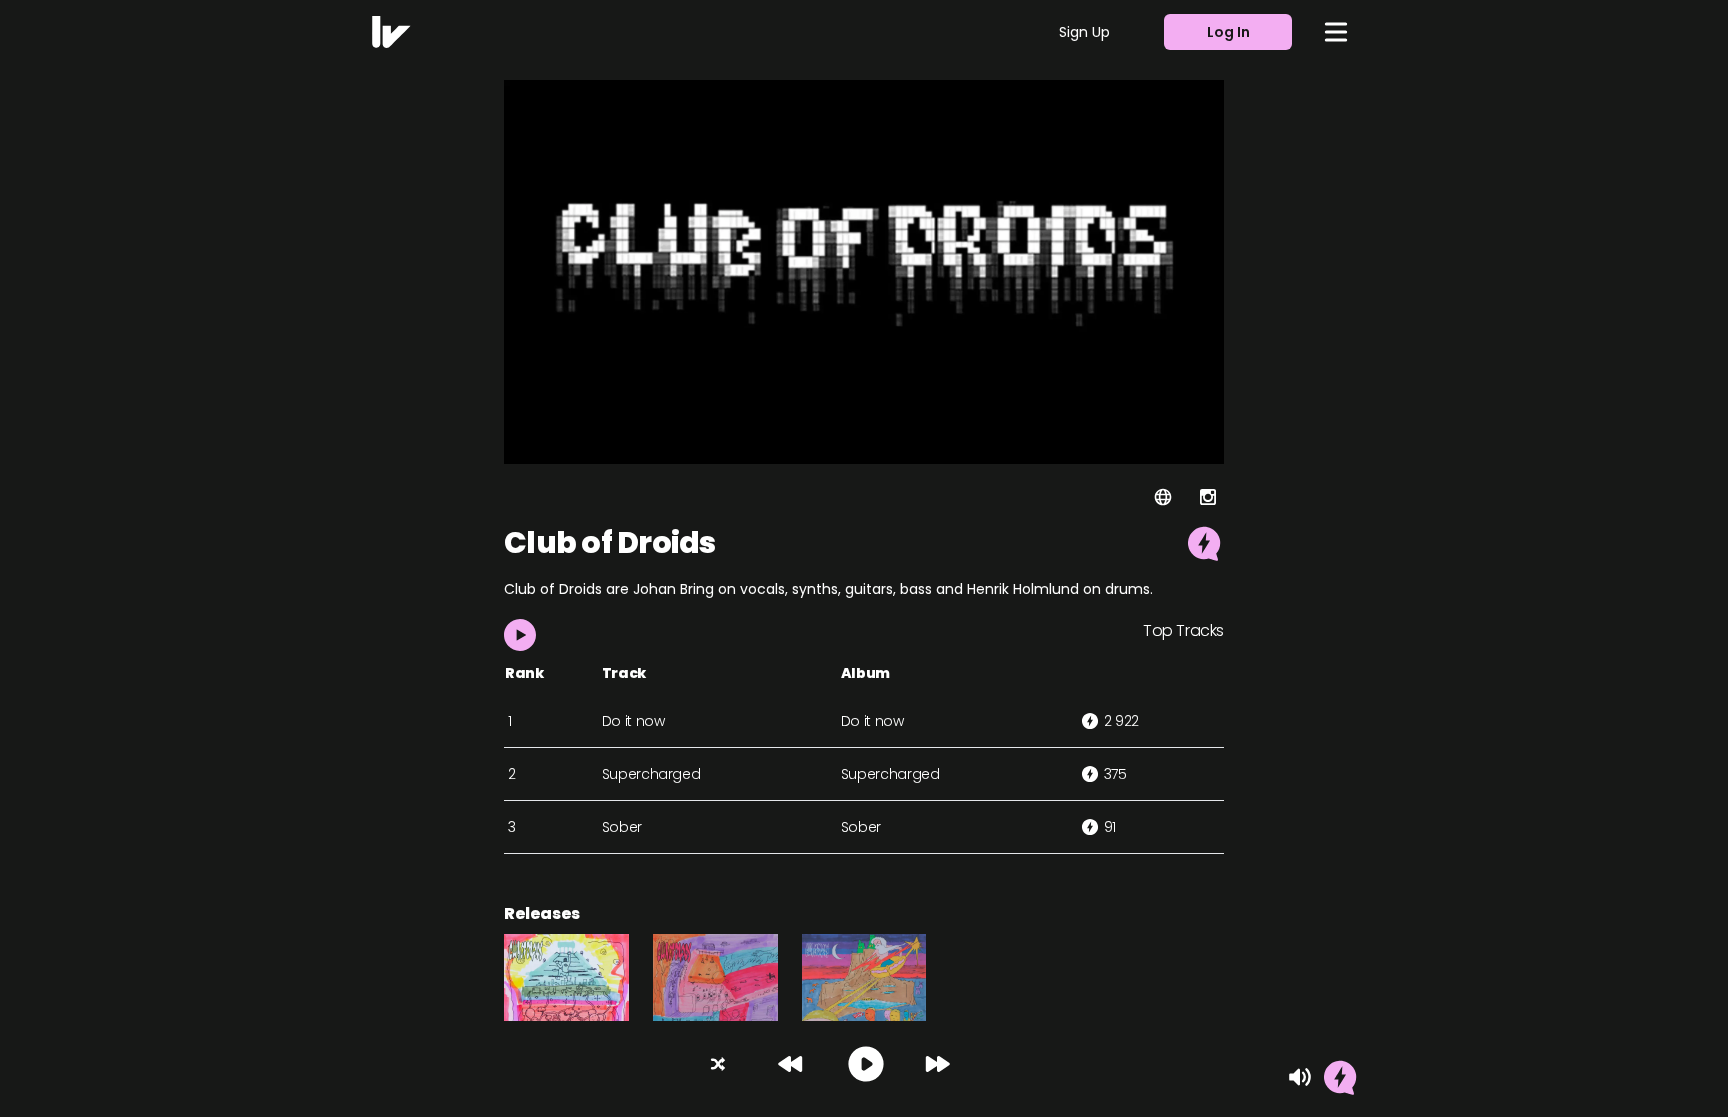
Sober (622, 827)
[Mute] (1300, 1077)
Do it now (633, 721)
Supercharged (651, 774)
